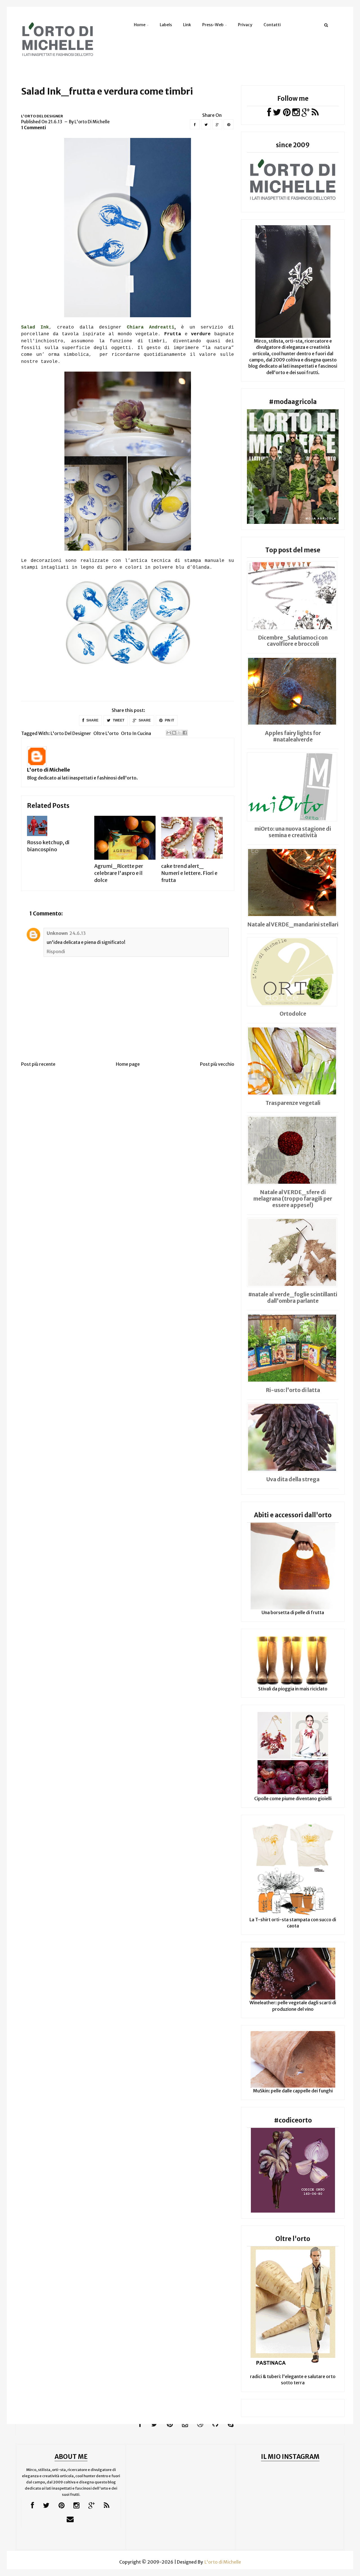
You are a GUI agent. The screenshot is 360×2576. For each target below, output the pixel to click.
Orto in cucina (136, 733)
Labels (166, 25)
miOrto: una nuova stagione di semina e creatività (293, 832)
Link (187, 25)
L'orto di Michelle (49, 770)
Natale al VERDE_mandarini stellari (293, 924)
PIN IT (169, 720)
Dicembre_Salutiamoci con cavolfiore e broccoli (293, 641)
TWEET (118, 720)
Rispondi (56, 951)
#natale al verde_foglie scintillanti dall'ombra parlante (293, 1298)
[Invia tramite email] (169, 733)
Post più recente (38, 1064)
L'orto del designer (42, 116)
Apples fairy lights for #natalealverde (293, 736)
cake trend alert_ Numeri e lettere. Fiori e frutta (189, 873)
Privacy (245, 25)
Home (140, 25)
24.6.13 (78, 933)
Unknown (57, 933)
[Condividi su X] (179, 733)
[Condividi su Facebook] (185, 733)
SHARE (92, 720)
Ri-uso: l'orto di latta (293, 1390)
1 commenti (34, 128)
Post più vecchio (217, 1064)
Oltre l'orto (106, 733)
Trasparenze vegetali (293, 1103)
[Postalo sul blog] (174, 733)
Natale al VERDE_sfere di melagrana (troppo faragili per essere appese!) (293, 1199)
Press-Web (213, 25)
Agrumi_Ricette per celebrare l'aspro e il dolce (119, 873)
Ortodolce (293, 1014)
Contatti (272, 25)
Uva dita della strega (293, 1479)
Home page (128, 1064)
